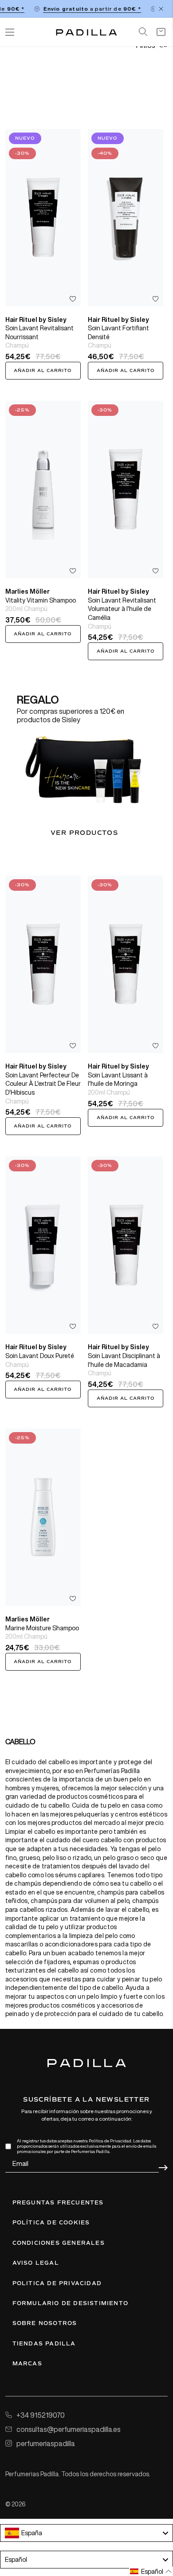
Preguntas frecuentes (58, 2203)
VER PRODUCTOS (84, 833)
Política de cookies (51, 2223)
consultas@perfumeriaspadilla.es (69, 2429)
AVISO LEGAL (36, 2263)
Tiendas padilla (44, 2344)
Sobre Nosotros (45, 2323)
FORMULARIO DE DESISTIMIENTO (70, 2303)
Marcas (27, 2364)
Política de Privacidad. (110, 2141)
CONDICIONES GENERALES (59, 2243)
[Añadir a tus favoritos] (73, 299)
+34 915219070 (41, 2415)
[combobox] (86, 2533)
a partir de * (87, 9)
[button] (151, 2571)
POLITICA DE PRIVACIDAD (57, 2283)
